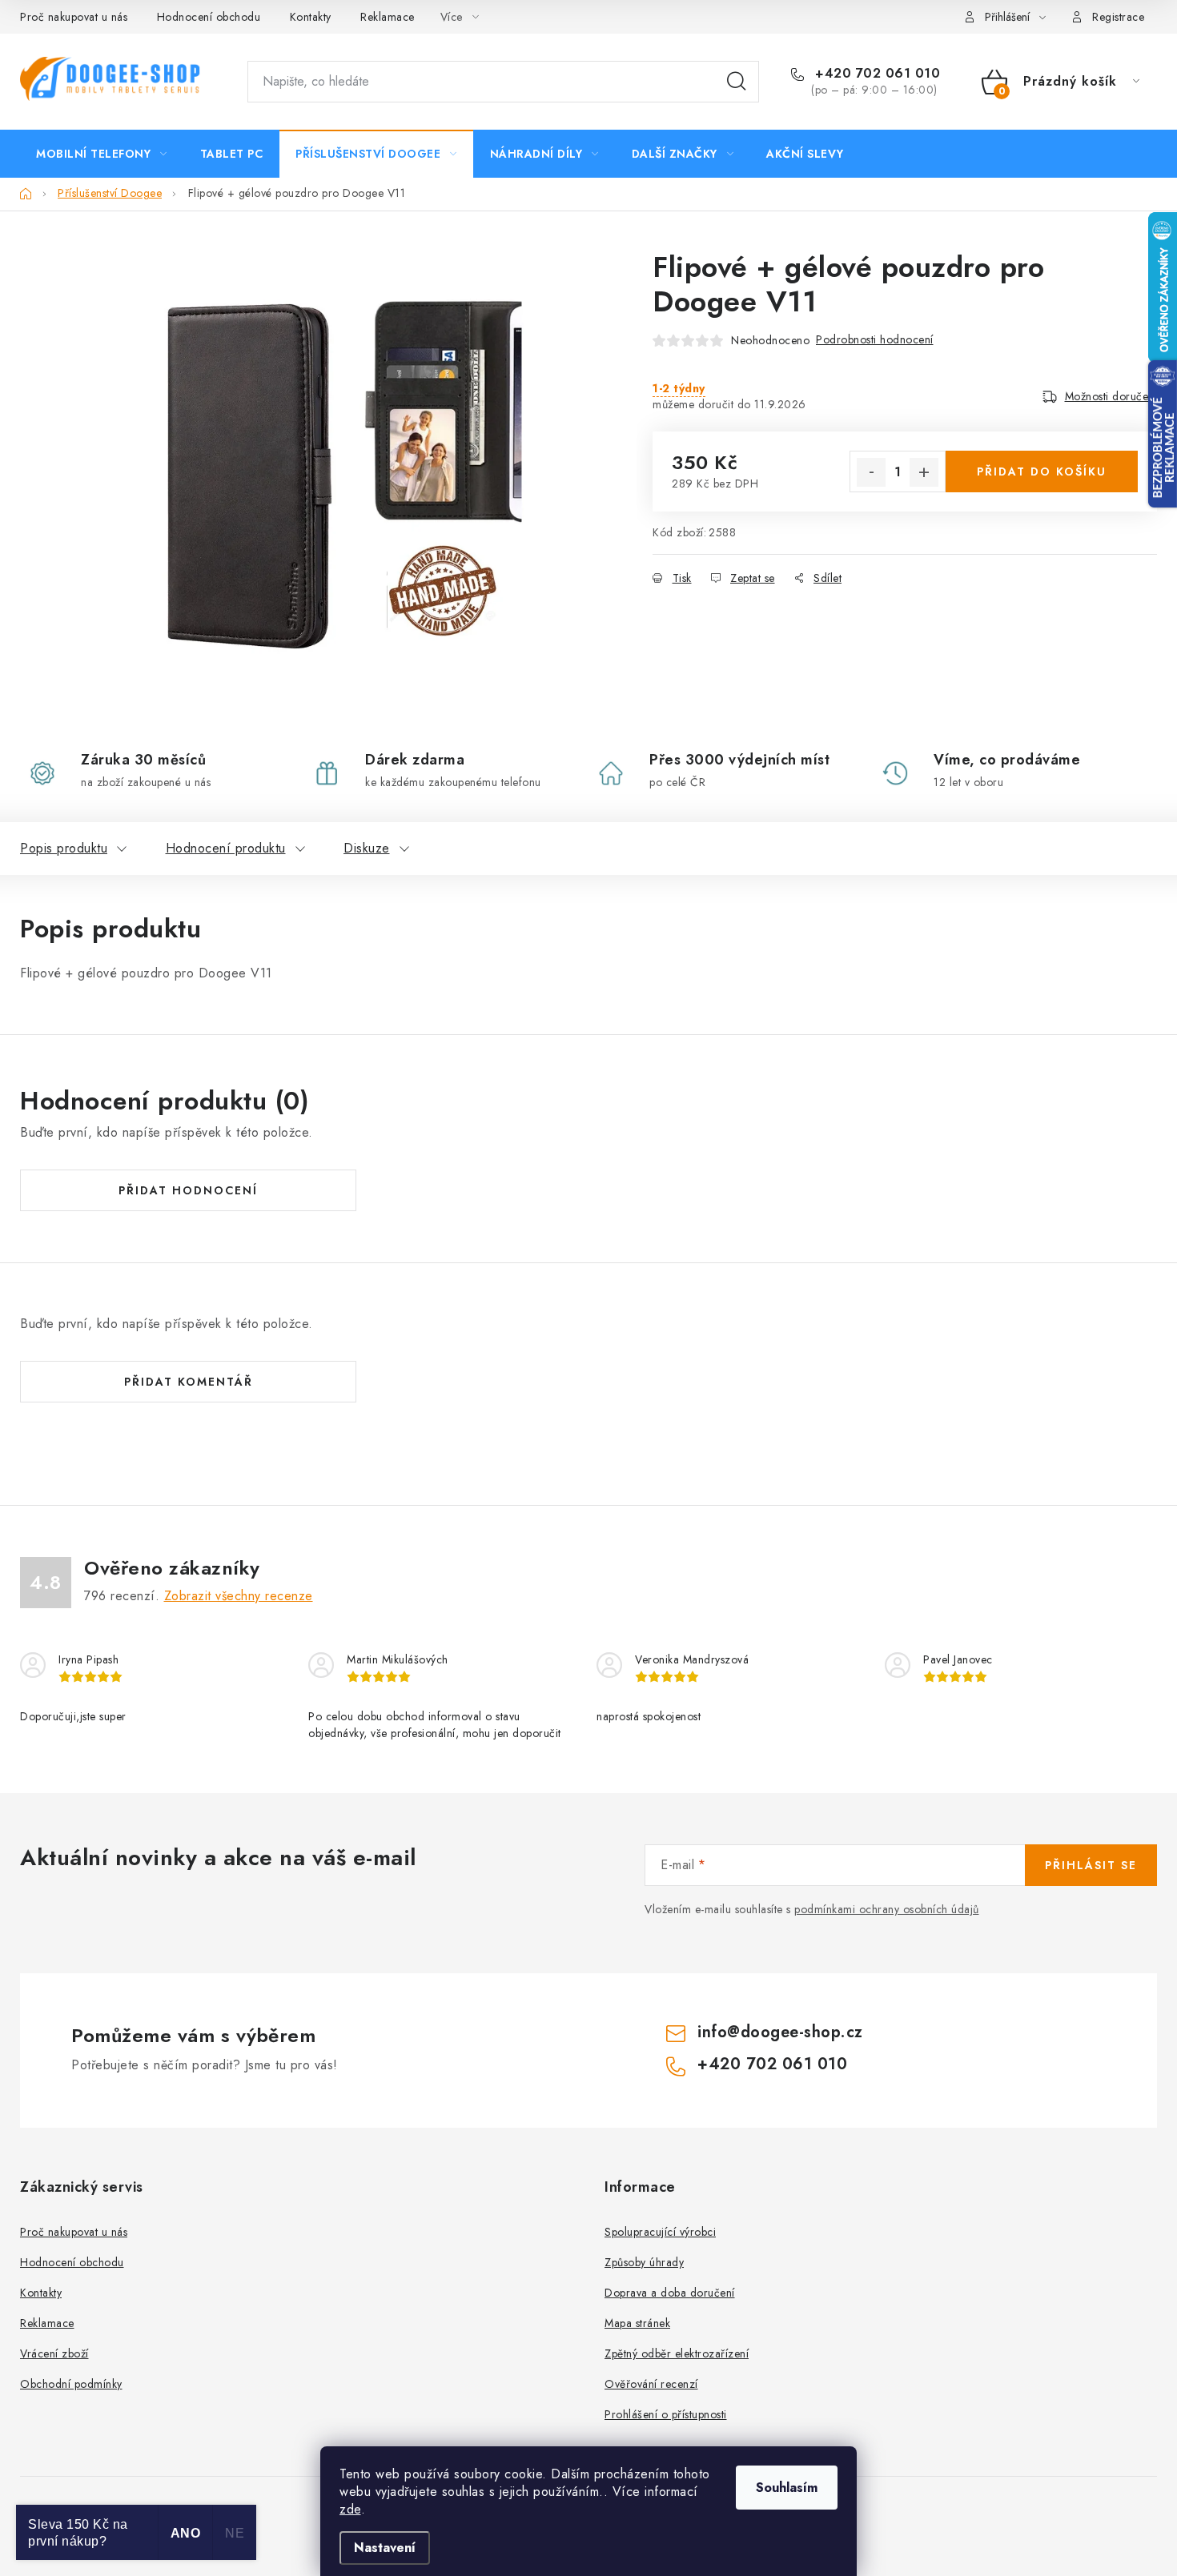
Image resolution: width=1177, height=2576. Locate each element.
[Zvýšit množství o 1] (924, 472)
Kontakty (311, 17)
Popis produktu (64, 848)
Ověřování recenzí (651, 2384)
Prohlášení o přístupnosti (666, 2414)
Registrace (1118, 17)
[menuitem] (102, 154)
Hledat (737, 82)
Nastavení (385, 2548)
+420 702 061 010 (876, 74)
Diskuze (367, 848)
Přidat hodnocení (188, 1190)
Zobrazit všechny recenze (239, 1596)
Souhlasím (787, 2488)
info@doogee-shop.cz (780, 2032)
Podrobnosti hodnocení (875, 339)
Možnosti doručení (1111, 396)
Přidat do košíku (1042, 471)
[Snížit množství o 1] (871, 472)
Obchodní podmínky (71, 2384)
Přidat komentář (189, 1382)
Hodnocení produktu (226, 848)
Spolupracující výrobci (660, 2232)
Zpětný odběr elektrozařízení (677, 2353)
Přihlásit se (1091, 1865)
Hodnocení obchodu (209, 17)
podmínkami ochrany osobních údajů (887, 1909)
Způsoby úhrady (644, 2262)
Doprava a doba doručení (670, 2293)
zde (350, 2509)
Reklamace (388, 17)
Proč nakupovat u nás (74, 17)
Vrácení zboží (54, 2353)
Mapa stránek (637, 2323)
